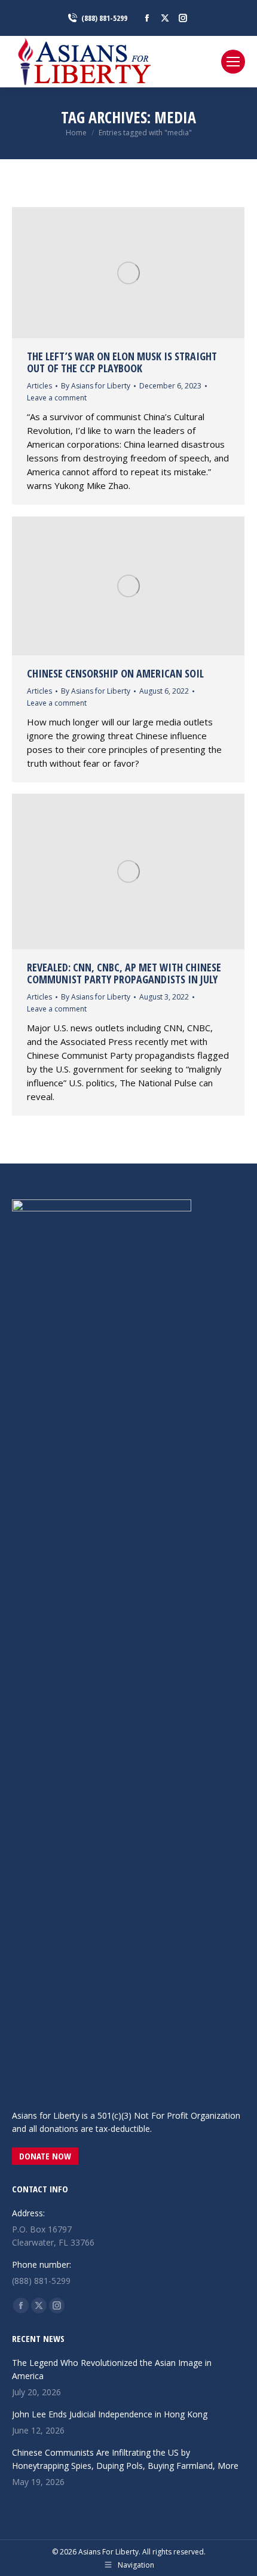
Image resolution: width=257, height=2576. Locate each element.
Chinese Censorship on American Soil (115, 673)
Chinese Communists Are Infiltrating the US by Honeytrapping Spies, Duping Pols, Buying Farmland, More (125, 2459)
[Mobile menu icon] (233, 62)
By (96, 386)
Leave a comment (57, 398)
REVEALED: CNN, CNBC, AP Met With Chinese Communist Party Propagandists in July (124, 973)
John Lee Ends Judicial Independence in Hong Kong (110, 2414)
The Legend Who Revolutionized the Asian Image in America (112, 2369)
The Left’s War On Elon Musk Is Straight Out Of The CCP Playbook (122, 362)
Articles (39, 386)
